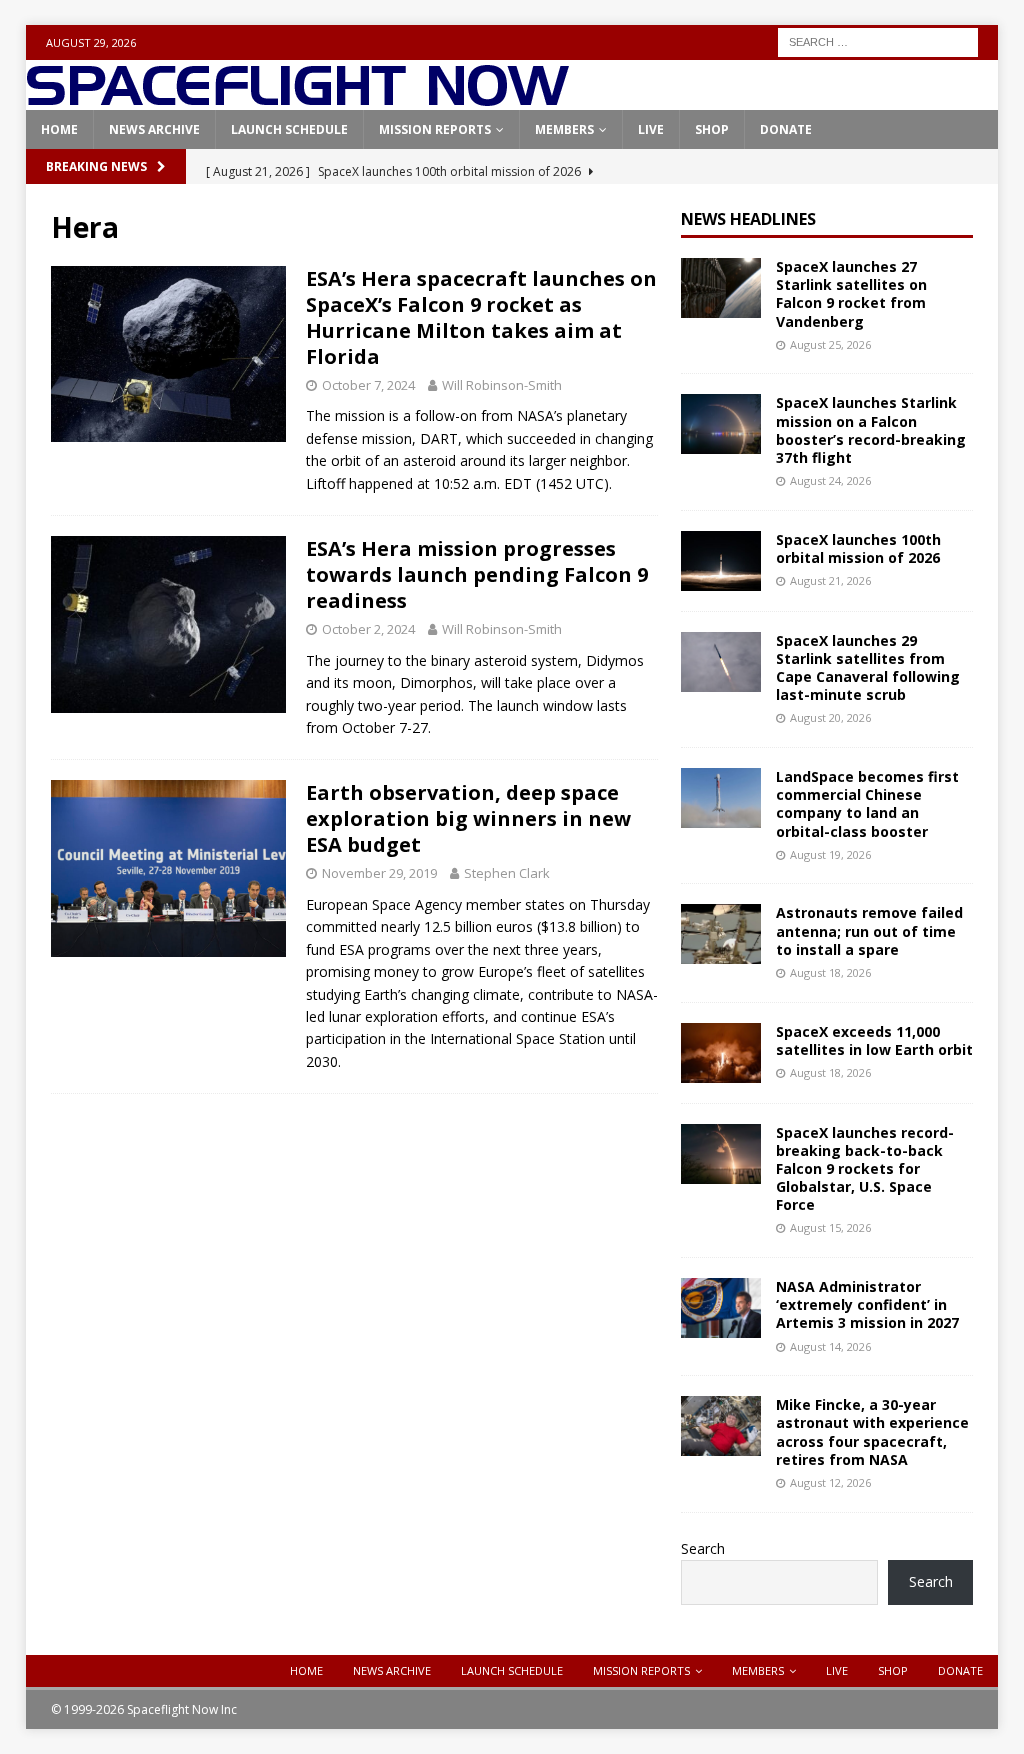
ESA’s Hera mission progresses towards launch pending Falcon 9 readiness (477, 574)
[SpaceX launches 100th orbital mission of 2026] (721, 561)
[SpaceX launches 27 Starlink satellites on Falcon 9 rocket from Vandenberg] (721, 288)
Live (651, 129)
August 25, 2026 (830, 344)
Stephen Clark (507, 873)
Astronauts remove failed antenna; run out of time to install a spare (869, 930)
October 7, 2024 (368, 385)
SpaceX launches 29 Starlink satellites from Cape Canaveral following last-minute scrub (868, 668)
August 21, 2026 (830, 580)
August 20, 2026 (830, 717)
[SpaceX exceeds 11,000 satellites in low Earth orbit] (721, 1053)
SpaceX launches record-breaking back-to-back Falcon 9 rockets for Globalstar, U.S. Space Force (865, 1169)
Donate (786, 129)
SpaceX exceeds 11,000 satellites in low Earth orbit (874, 1040)
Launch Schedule (289, 129)
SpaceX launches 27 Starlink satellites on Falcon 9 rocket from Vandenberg (851, 294)
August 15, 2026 (830, 1227)
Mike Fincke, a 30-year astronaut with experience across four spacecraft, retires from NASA (872, 1432)
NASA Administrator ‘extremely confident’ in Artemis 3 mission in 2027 (867, 1304)
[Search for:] (878, 40)
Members (564, 129)
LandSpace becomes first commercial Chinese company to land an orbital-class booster (867, 804)
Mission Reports (435, 129)
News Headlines (748, 219)
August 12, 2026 (830, 1482)
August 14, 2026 (830, 1346)
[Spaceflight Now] (297, 98)
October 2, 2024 (368, 629)
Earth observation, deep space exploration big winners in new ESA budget (468, 818)
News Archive (154, 129)
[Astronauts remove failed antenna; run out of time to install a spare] (721, 934)
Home (59, 129)
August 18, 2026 (830, 972)
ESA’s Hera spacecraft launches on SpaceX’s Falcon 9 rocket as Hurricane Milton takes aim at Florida (481, 317)
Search (703, 1548)
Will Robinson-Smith (502, 385)
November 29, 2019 (379, 873)
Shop (712, 129)
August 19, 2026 (830, 854)
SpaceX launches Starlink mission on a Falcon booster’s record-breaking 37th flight (871, 430)
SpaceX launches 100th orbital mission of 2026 (858, 548)
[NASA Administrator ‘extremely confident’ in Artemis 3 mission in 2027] (721, 1308)
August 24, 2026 (830, 480)
